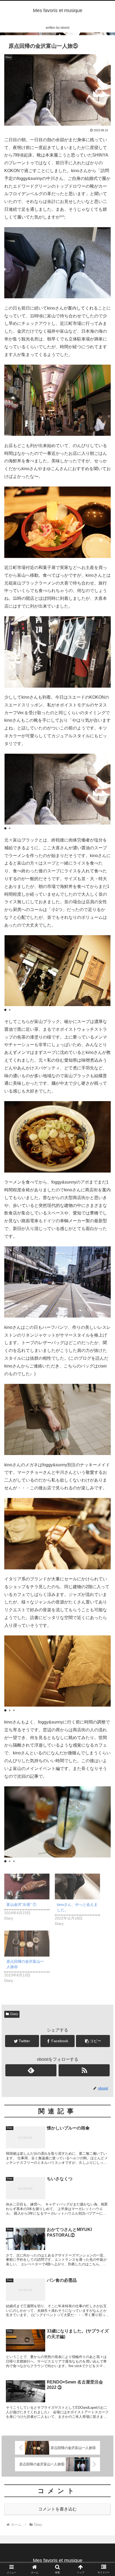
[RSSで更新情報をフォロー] (84, 2070)
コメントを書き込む (57, 2509)
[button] (5, 828)
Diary (14, 2014)
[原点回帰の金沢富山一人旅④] (27, 1944)
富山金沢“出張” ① (21, 1904)
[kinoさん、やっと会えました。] (77, 1887)
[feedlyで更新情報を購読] (31, 2070)
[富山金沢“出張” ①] (27, 1887)
